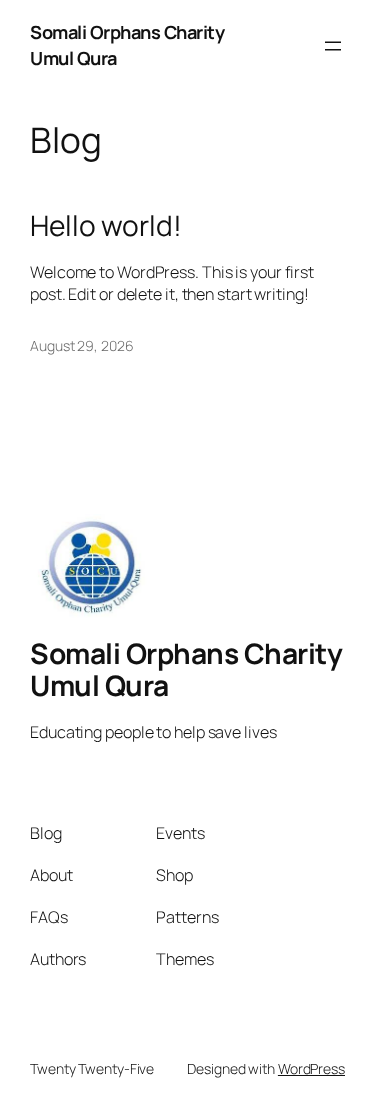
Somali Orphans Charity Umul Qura (186, 669)
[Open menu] (333, 46)
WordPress (311, 1068)
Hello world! (106, 226)
